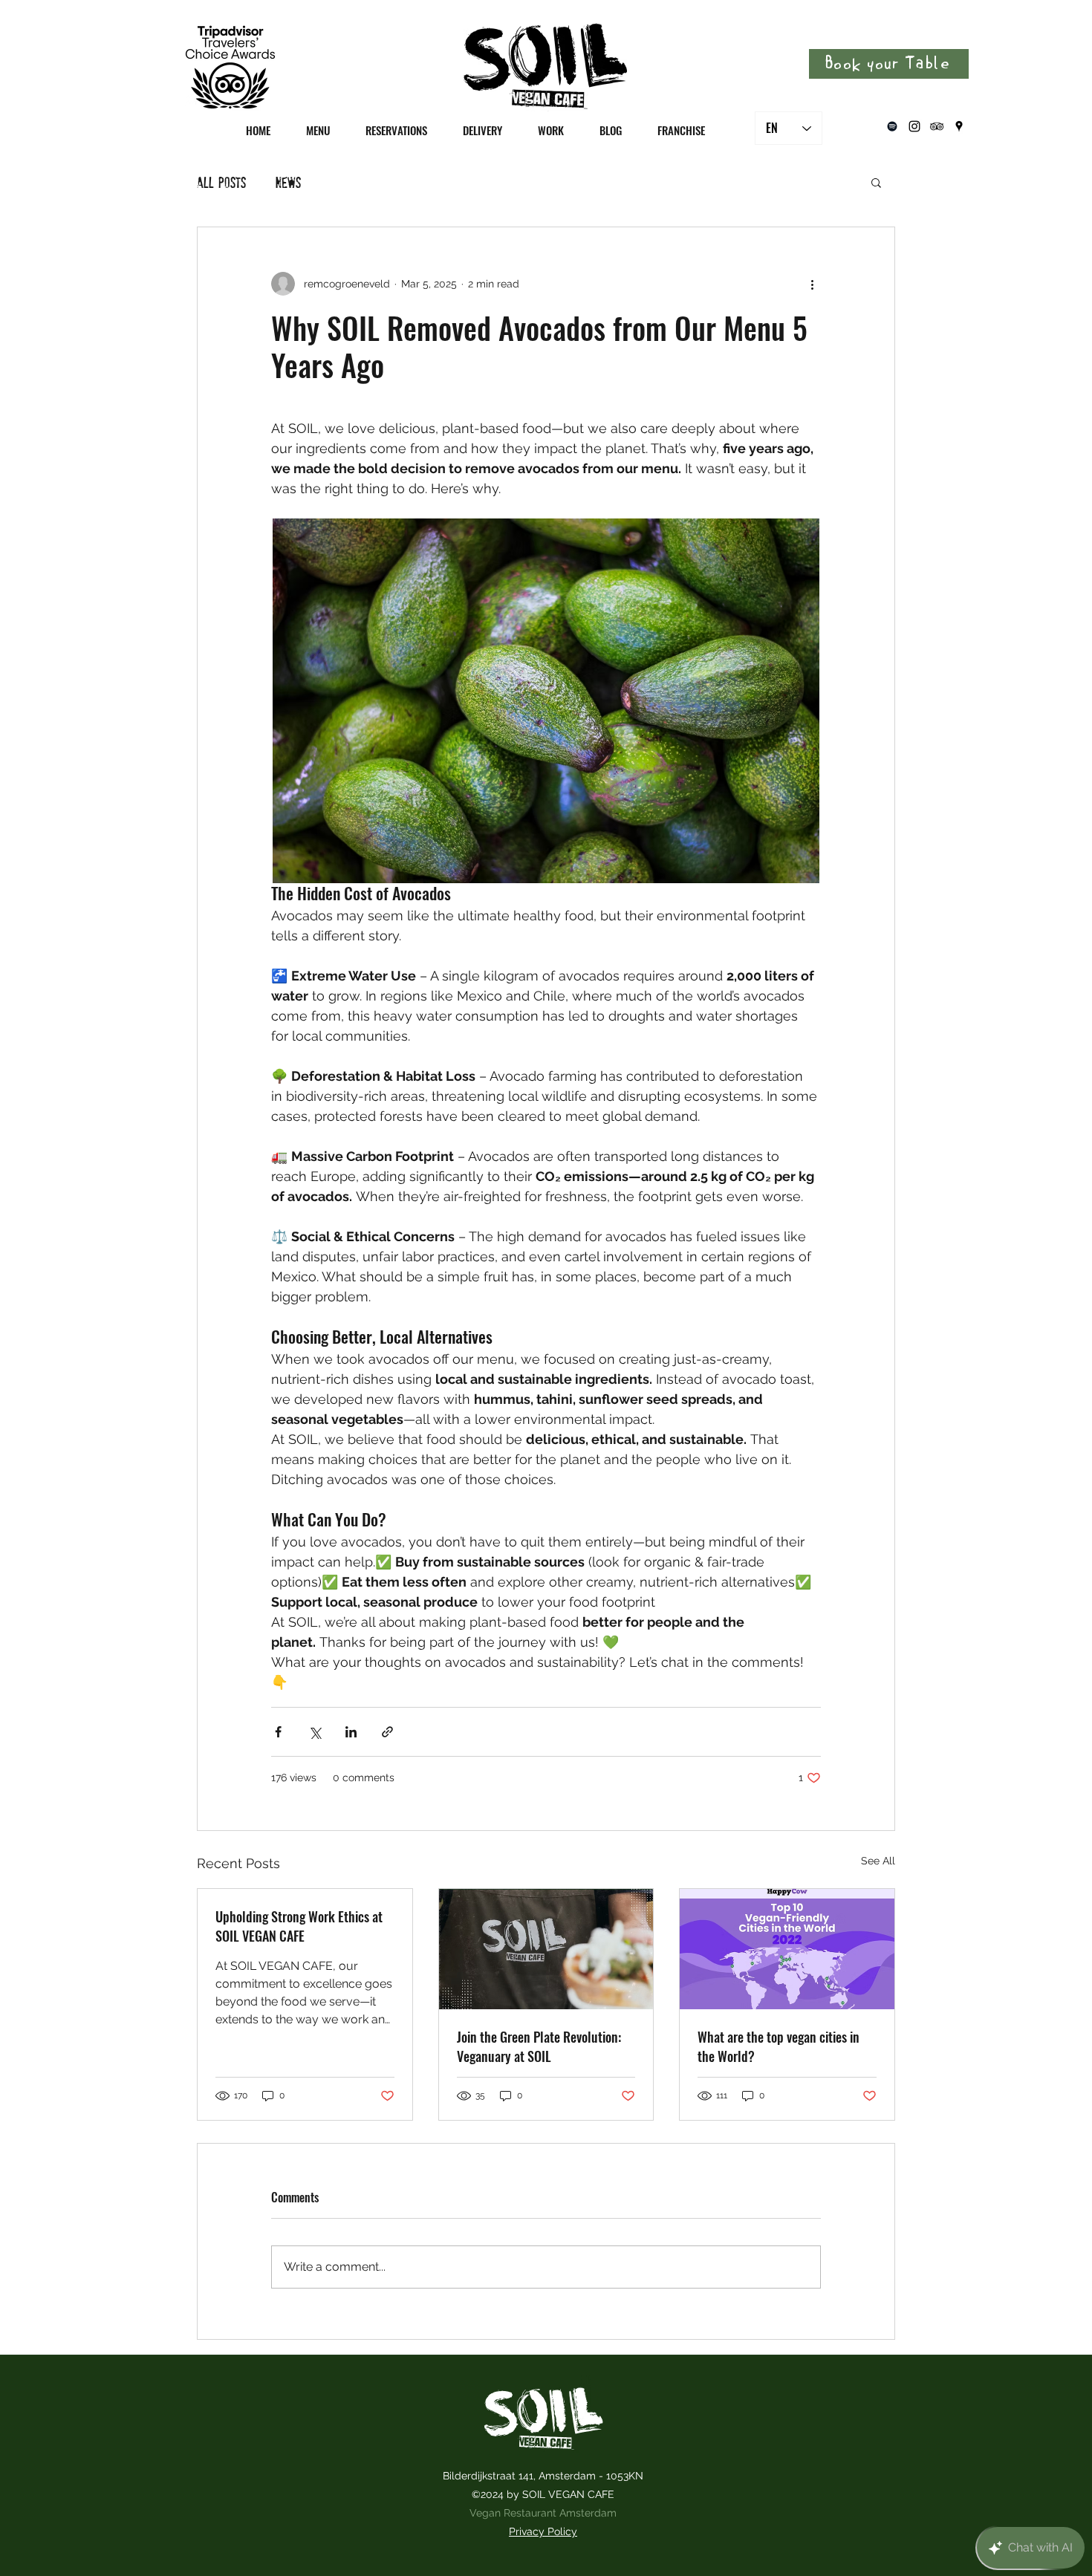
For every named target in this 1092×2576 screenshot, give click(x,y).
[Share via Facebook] (278, 1732)
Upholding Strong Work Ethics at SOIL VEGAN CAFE (299, 1926)
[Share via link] (387, 1732)
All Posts (221, 182)
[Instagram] (914, 126)
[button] (876, 182)
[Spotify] (892, 126)
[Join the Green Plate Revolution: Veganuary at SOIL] (546, 1949)
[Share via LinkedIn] (351, 1732)
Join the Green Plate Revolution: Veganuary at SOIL (539, 2046)
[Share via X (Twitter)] (315, 1732)
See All (878, 1861)
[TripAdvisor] (937, 126)
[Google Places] (959, 126)
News (288, 182)
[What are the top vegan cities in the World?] (787, 1949)
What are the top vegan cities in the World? (779, 2046)
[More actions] (812, 284)
